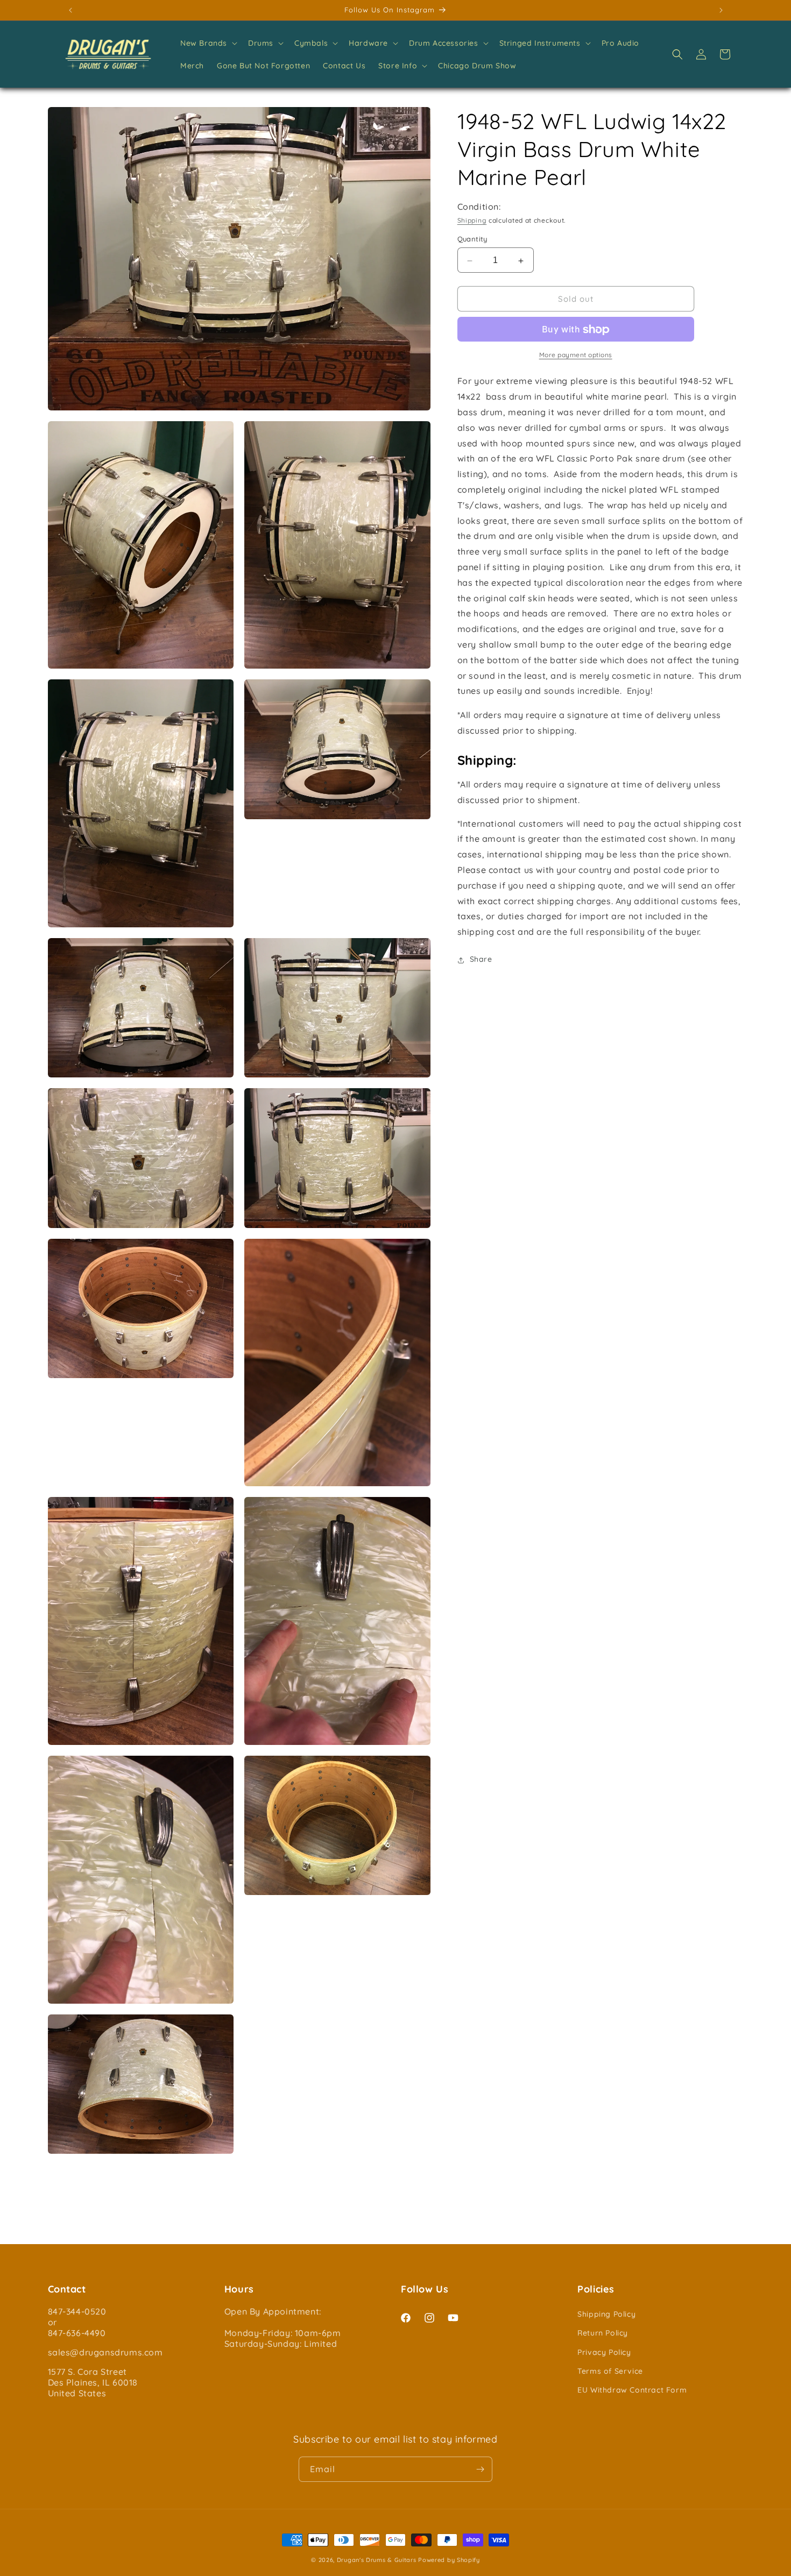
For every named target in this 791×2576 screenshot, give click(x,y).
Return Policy (603, 2333)
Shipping (472, 220)
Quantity (472, 239)
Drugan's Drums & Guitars (377, 2560)
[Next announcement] (721, 10)
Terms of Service (610, 2371)
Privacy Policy (604, 2352)
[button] (208, 43)
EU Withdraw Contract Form (632, 2390)
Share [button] (481, 960)
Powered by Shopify (449, 2560)
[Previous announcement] (70, 10)
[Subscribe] (480, 2469)
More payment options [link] (576, 355)
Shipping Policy (606, 2314)
